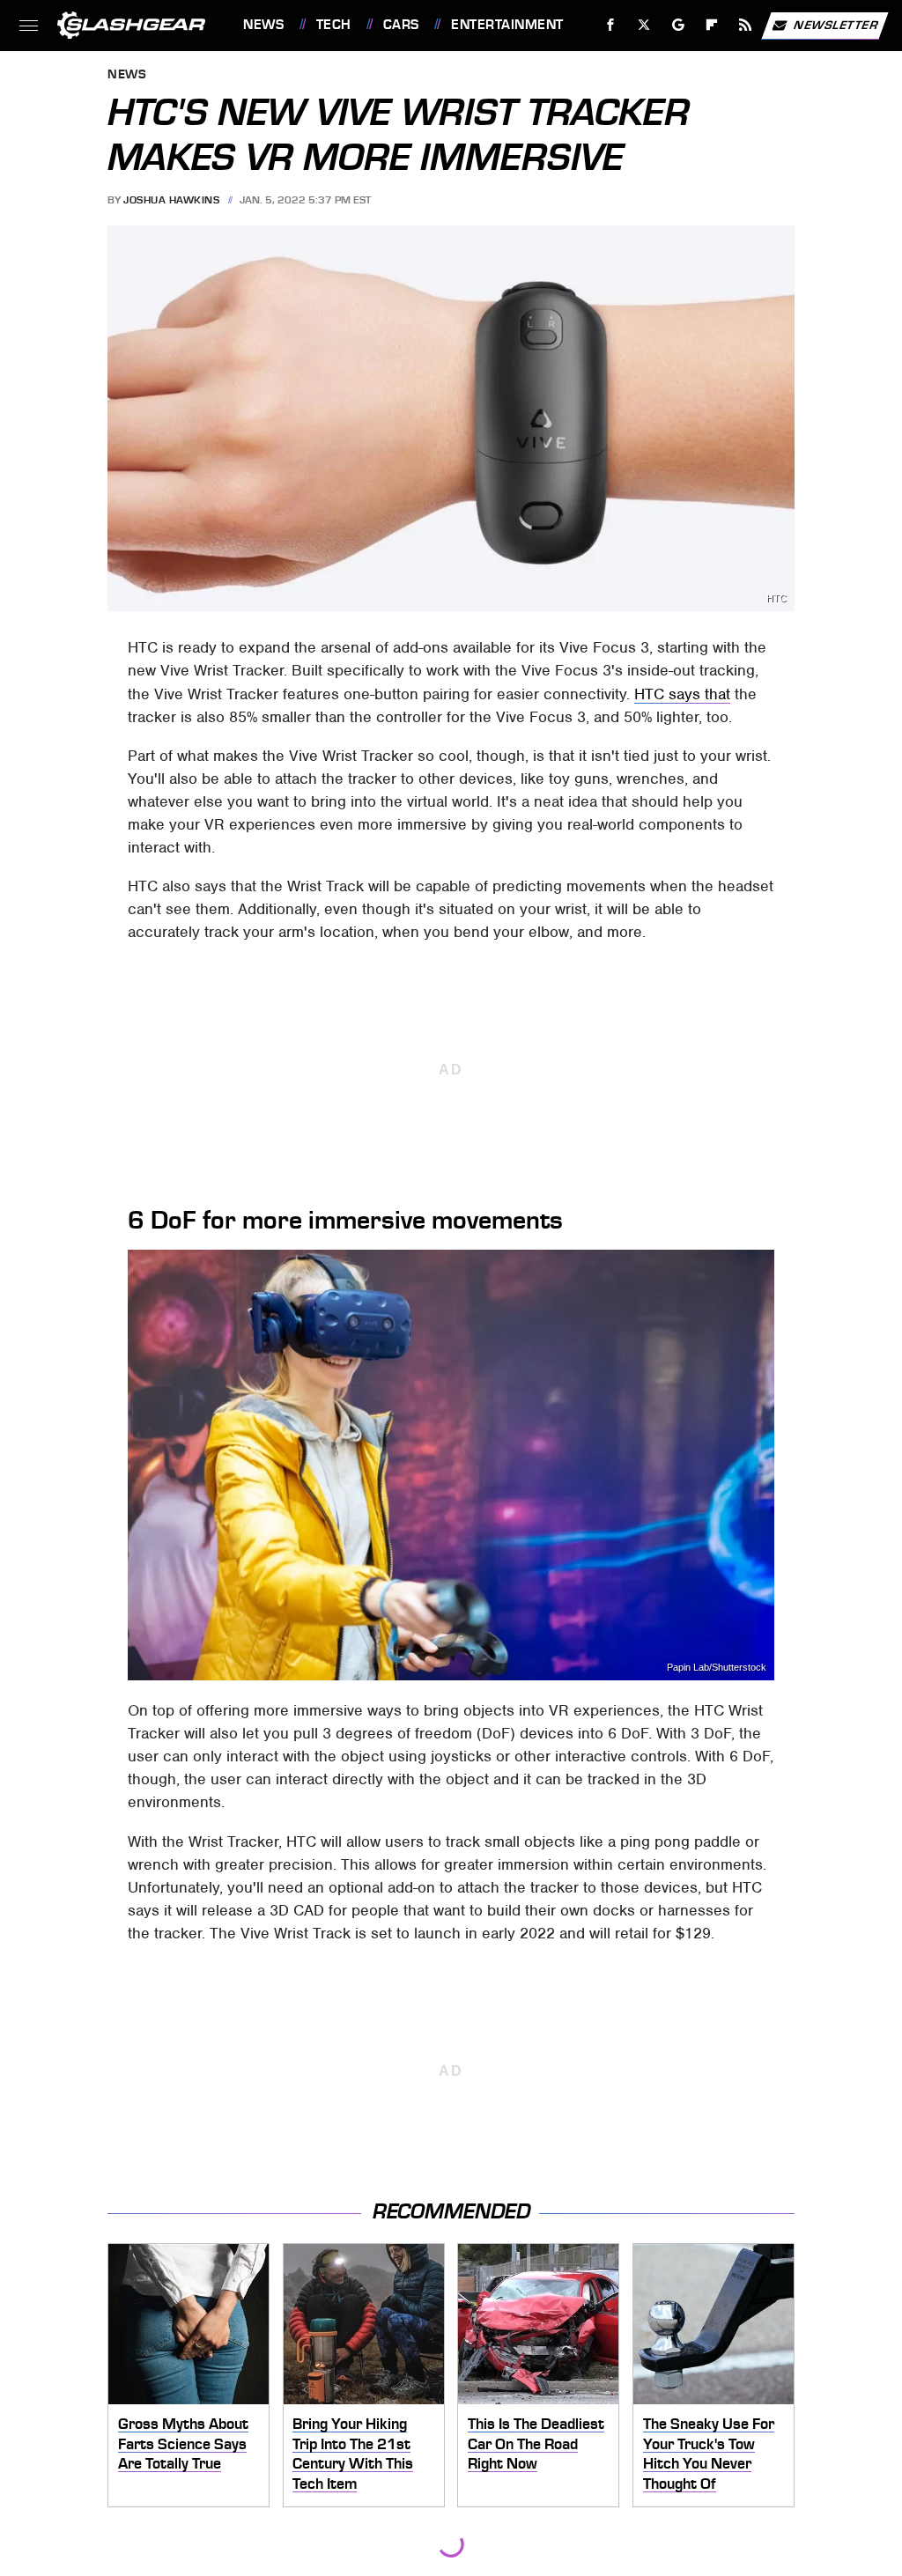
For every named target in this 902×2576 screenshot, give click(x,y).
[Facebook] (611, 25)
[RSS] (746, 25)
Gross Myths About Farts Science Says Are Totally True (183, 2443)
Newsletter (836, 24)
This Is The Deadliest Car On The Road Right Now (536, 2443)
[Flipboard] (712, 25)
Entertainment (507, 25)
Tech (334, 25)
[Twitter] (644, 25)
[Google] (679, 25)
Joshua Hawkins (171, 200)
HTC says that (682, 694)
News (263, 25)
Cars (401, 25)
